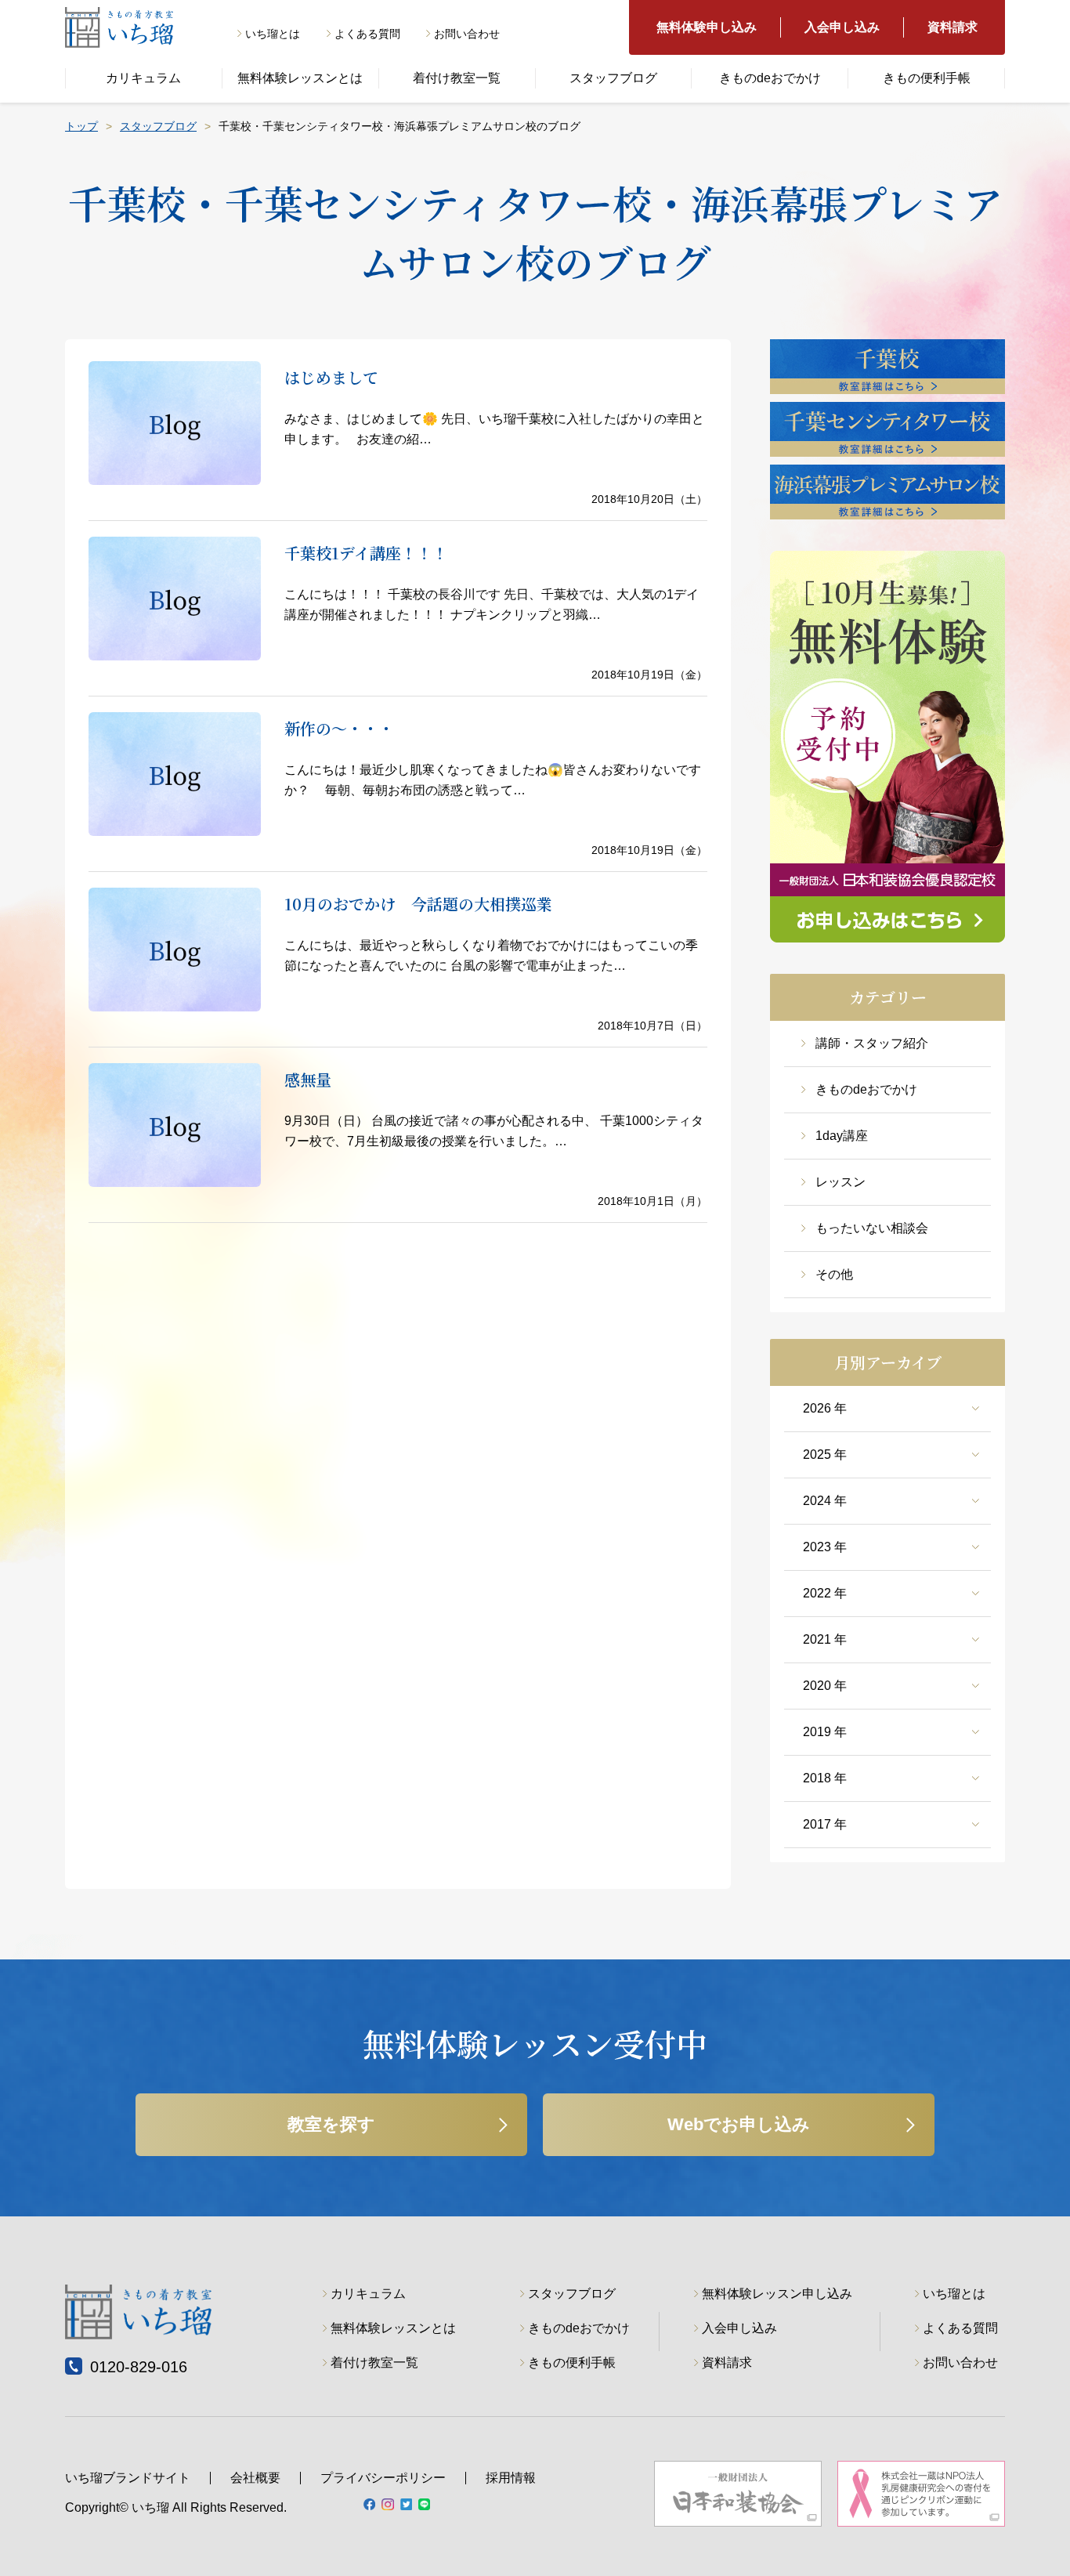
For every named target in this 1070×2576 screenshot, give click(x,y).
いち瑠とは (273, 34)
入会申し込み (842, 27)
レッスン (840, 1182)
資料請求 (953, 27)
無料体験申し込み (707, 27)
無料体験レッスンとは (300, 78)
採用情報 (511, 2478)
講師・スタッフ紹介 (872, 1043)
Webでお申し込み (739, 2124)
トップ (81, 126)
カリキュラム (143, 78)
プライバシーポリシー (383, 2478)
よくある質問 (367, 34)
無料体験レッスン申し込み (777, 2294)
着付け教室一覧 (457, 78)
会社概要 (255, 2478)
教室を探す (331, 2124)
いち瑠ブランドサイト (128, 2478)
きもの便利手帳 (927, 78)
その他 (834, 1274)
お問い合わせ (467, 34)
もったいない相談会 (872, 1228)
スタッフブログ (613, 78)
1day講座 (842, 1136)
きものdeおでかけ (770, 78)
